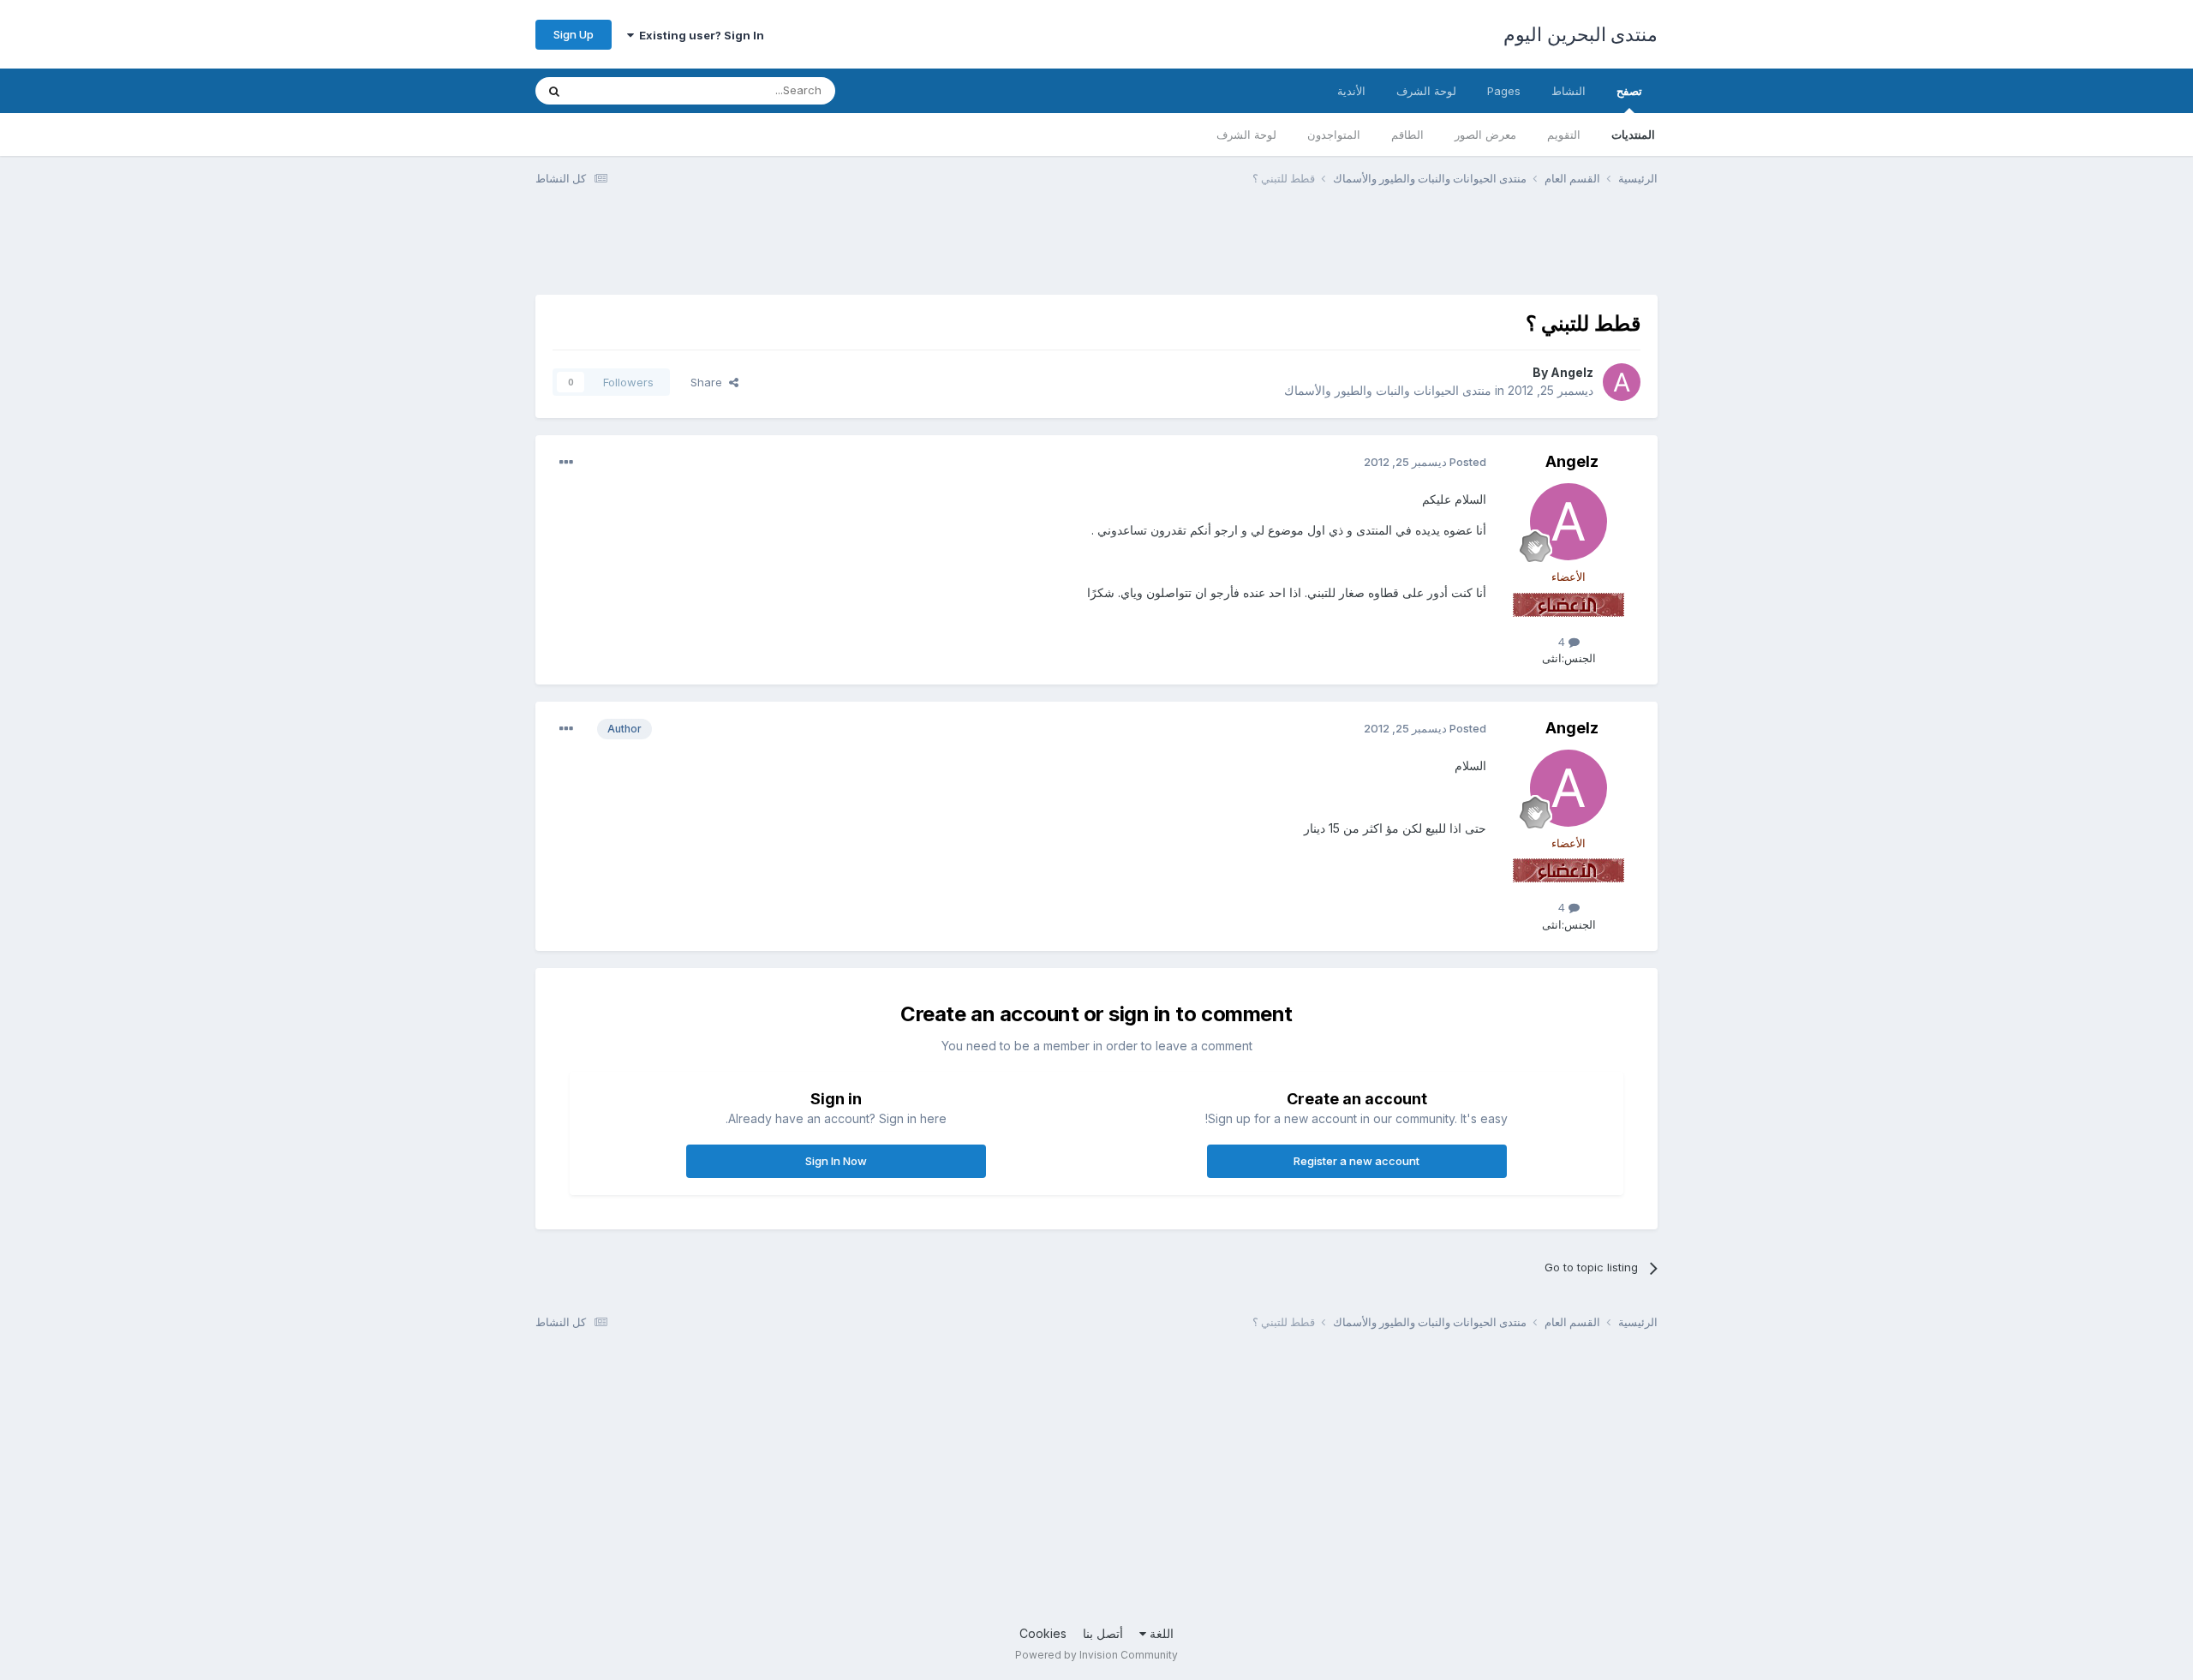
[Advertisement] (1346, 251)
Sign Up (574, 34)
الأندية (1351, 91)
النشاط (1569, 91)
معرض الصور (1485, 135)
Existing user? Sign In (699, 35)
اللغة (1160, 1633)
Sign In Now (836, 1161)
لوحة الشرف (1246, 135)
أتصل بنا (1103, 1633)
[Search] (554, 91)
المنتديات (1633, 135)
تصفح (1629, 91)
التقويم (1564, 135)
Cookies (1043, 1633)
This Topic (623, 90)
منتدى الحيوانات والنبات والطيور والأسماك (1388, 390)
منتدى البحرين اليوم (1581, 34)
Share (710, 382)
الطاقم (1407, 135)
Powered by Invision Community (1096, 1655)
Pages (1504, 91)
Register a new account (1356, 1161)
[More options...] (566, 463)
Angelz (1572, 372)
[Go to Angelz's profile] (1622, 382)
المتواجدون (1334, 135)
